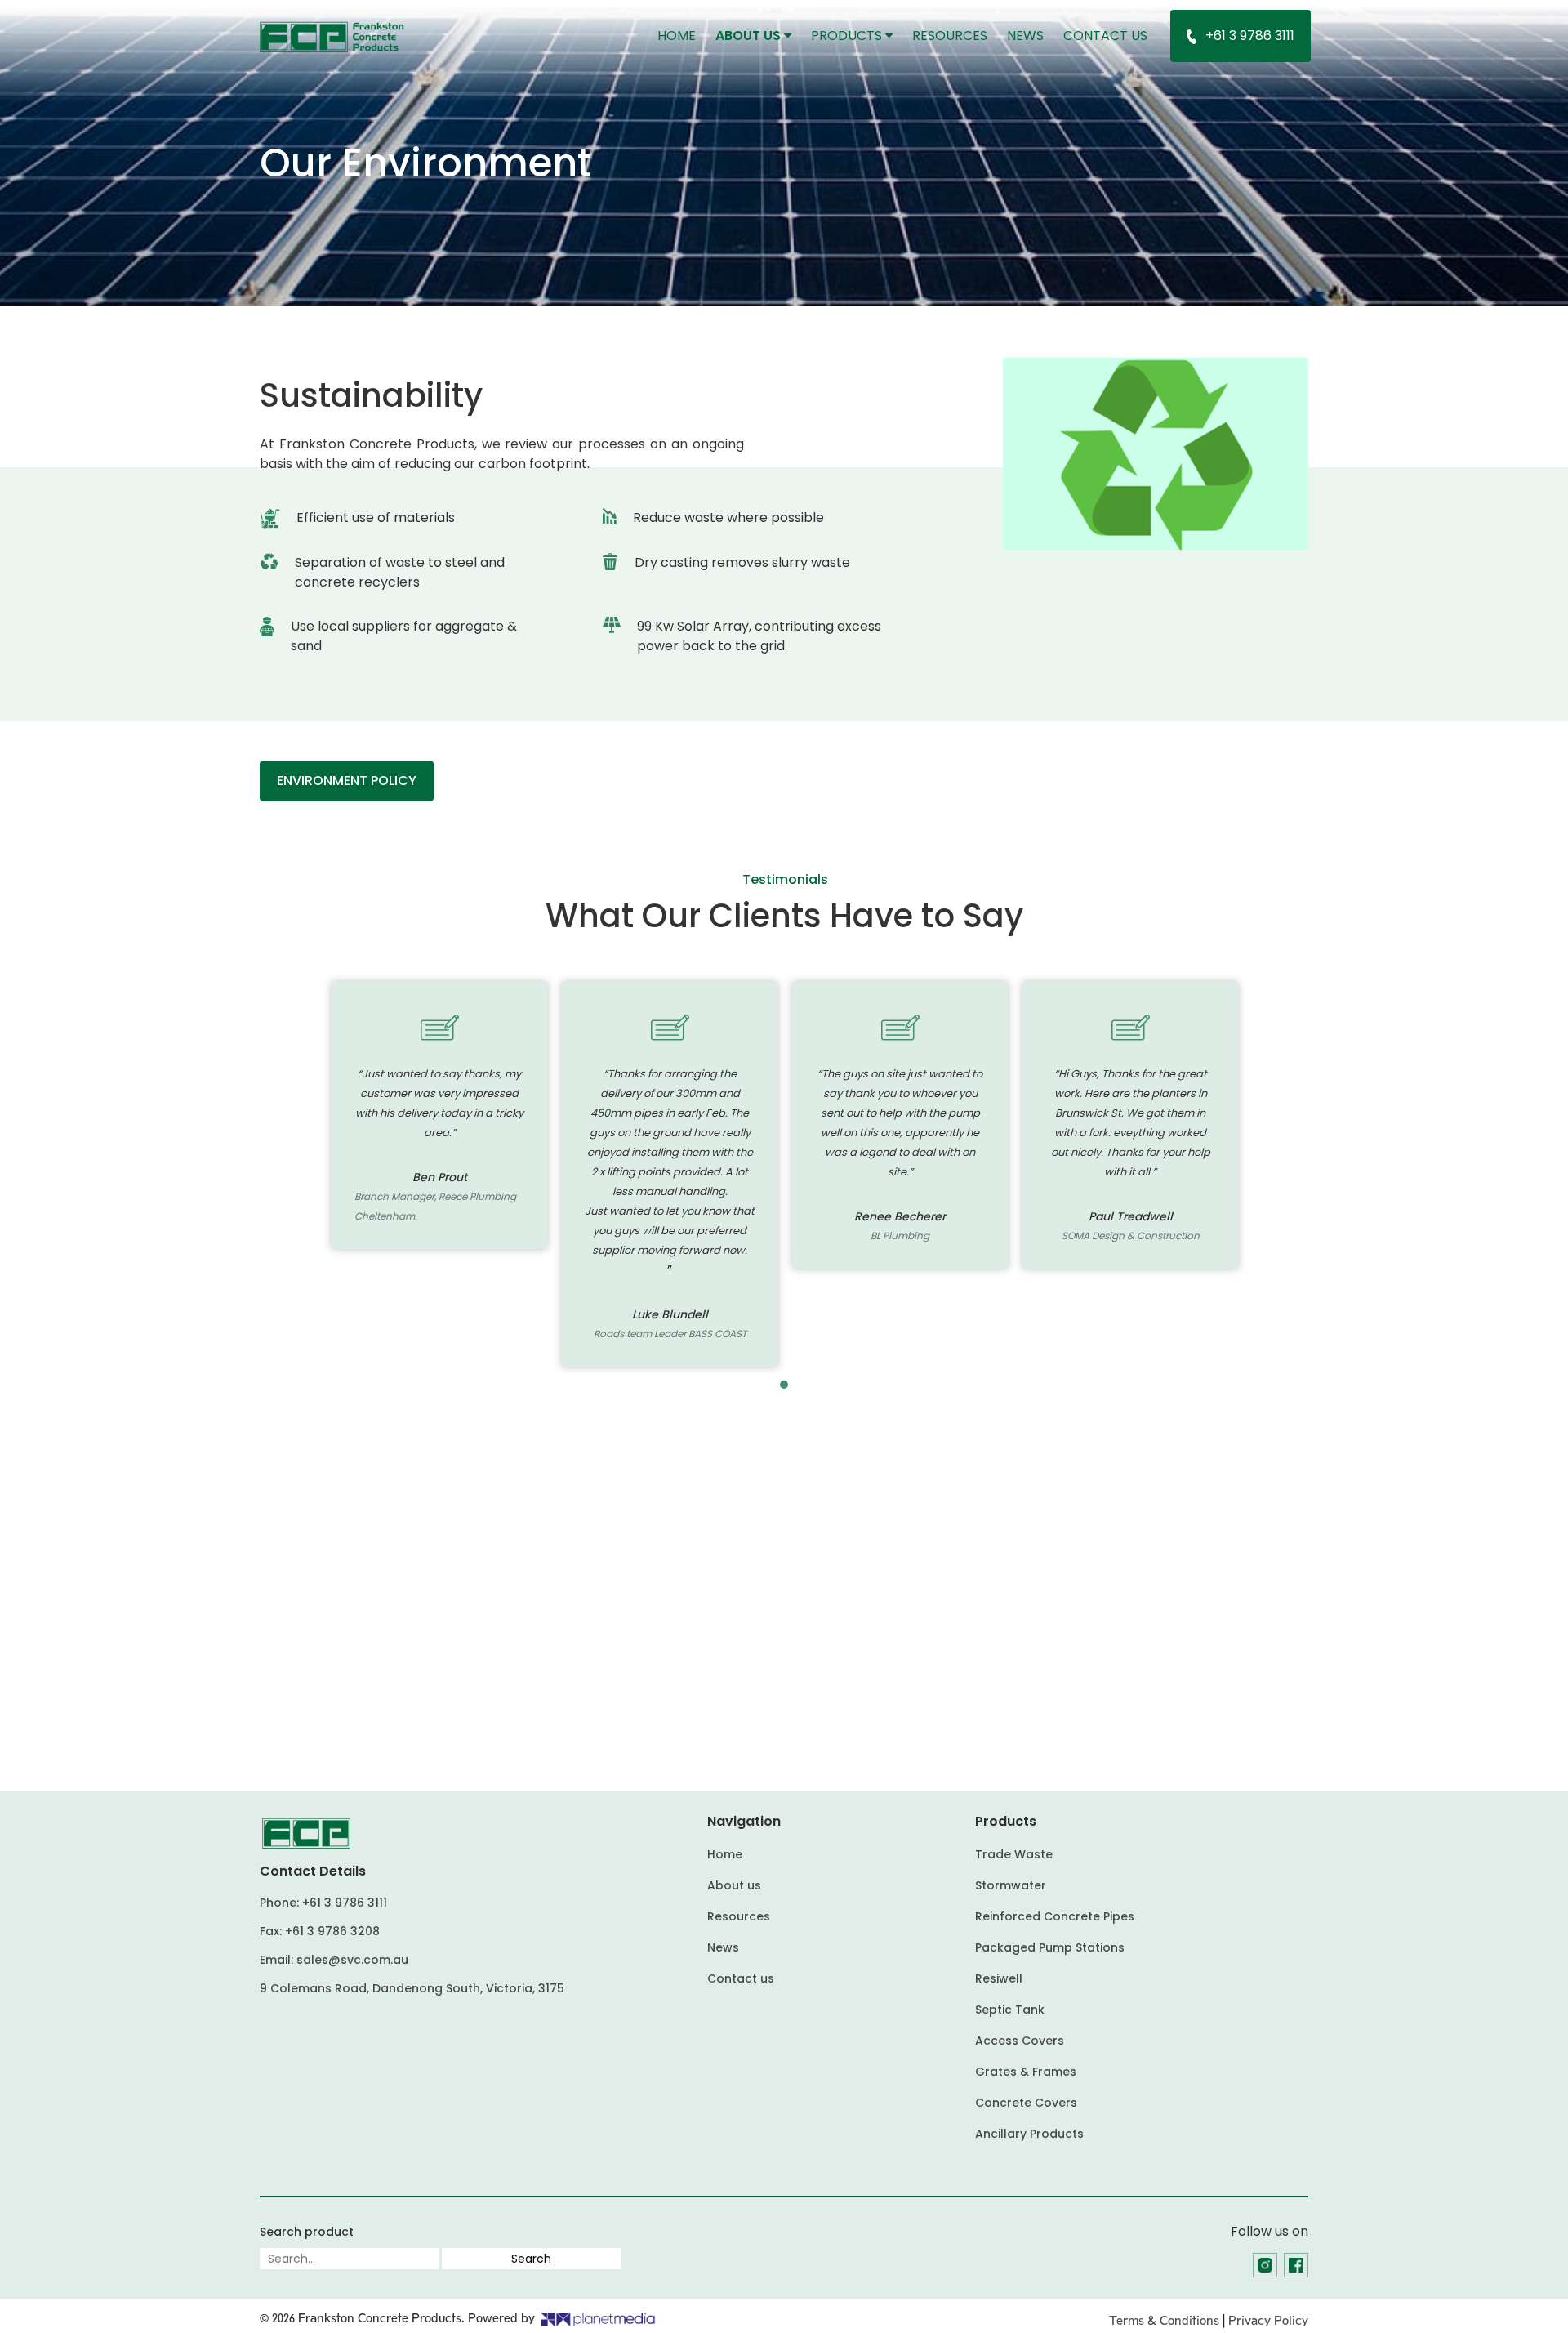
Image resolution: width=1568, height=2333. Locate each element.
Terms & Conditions (1164, 2321)
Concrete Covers (1026, 2103)
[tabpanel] (439, 1115)
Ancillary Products (1029, 2134)
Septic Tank (1010, 2010)
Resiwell (999, 1978)
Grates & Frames (1026, 2072)
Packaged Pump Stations (1050, 1947)
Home (682, 35)
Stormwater (1011, 1885)
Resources (950, 36)
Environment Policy (347, 781)
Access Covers (1020, 2041)
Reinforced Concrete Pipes (1055, 1916)
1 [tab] (784, 1385)
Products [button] (848, 36)
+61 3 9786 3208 (332, 1931)
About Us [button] (750, 36)
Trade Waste (1014, 1854)
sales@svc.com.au (352, 1960)
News (1025, 36)
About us (734, 1885)
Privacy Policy (1268, 2321)
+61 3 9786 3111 (1250, 36)
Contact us (1105, 36)
